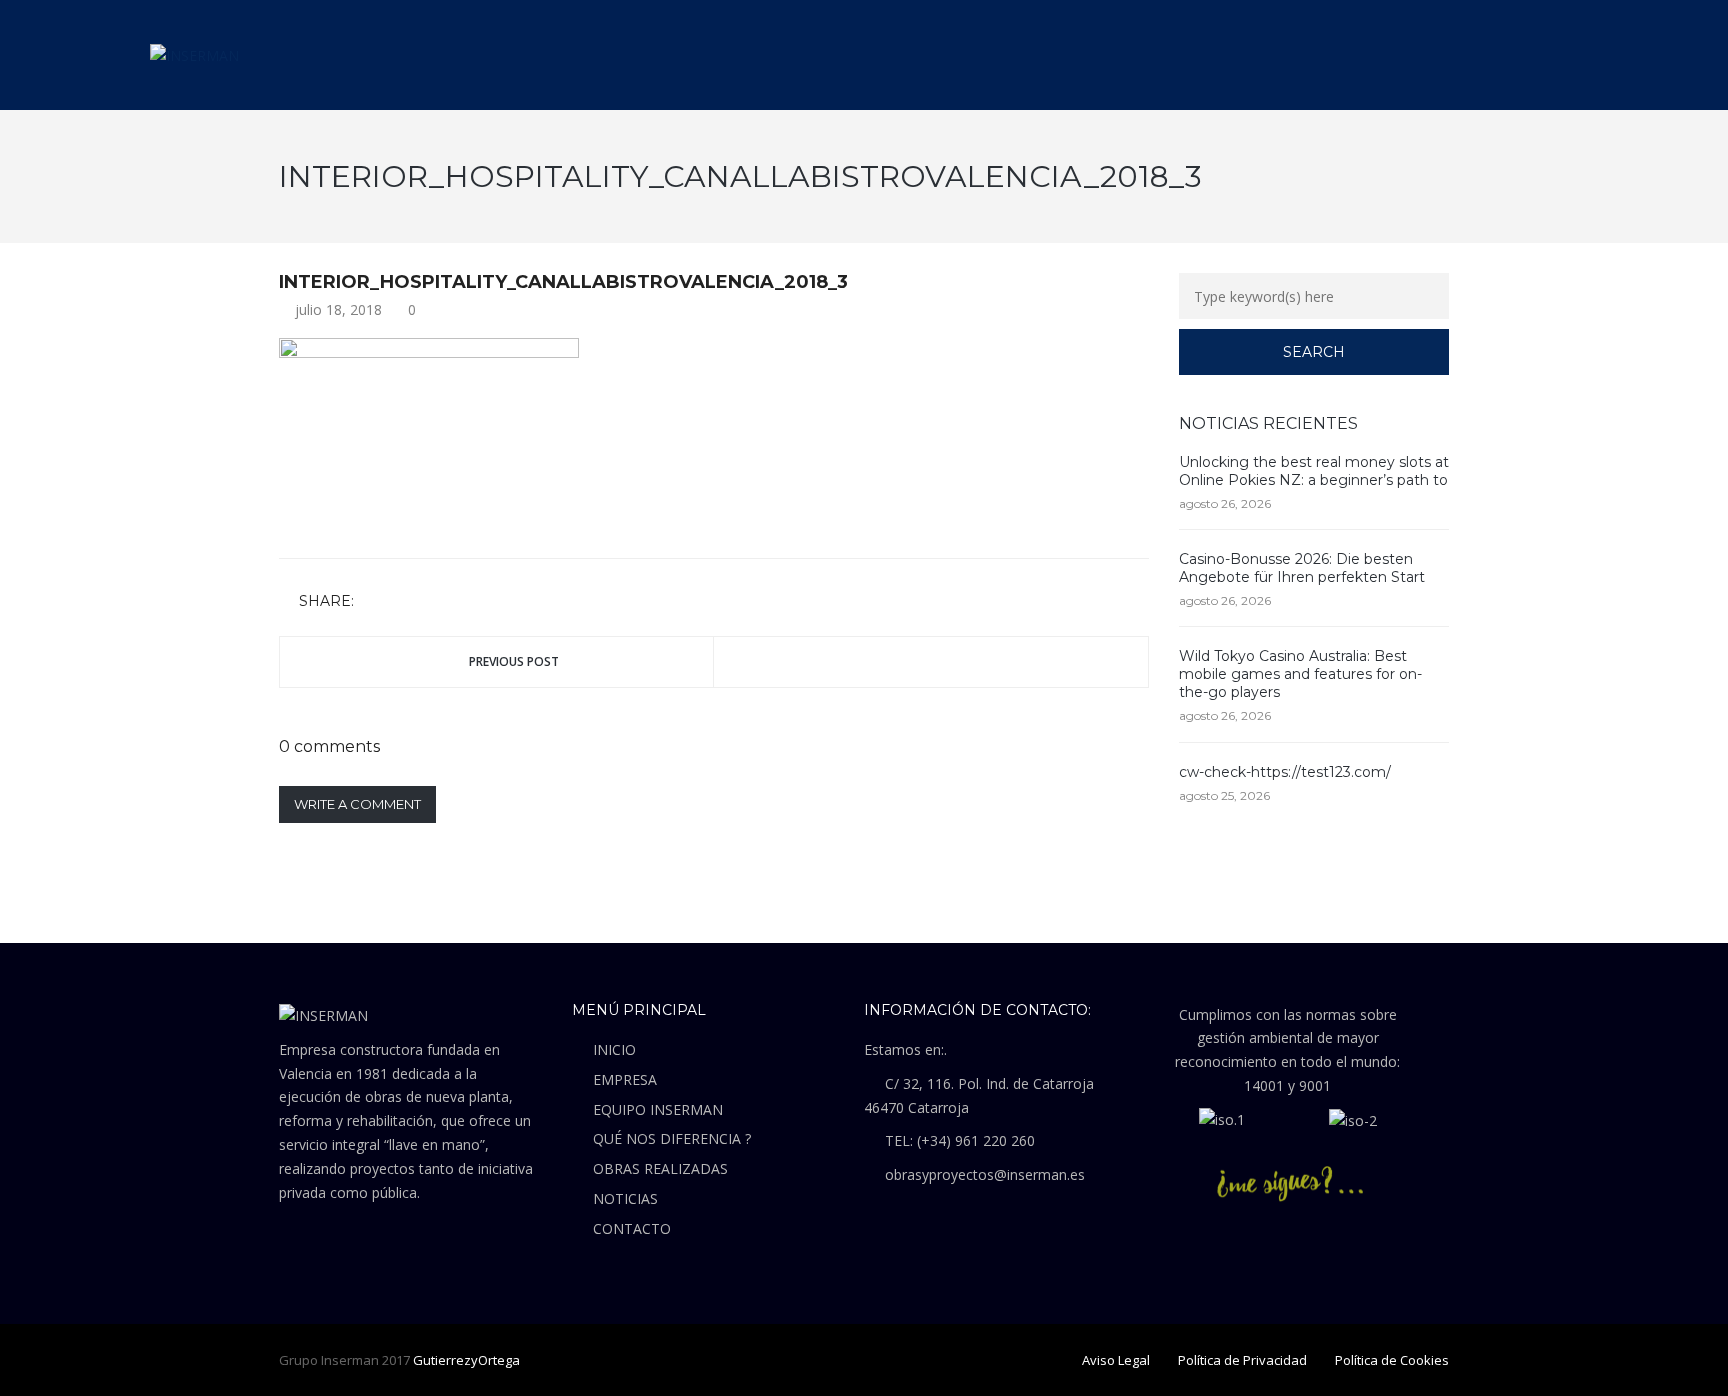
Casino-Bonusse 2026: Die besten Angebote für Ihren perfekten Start (1302, 568)
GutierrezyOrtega (466, 1360)
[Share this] (373, 602)
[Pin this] (460, 602)
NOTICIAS (625, 1198)
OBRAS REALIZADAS (660, 1168)
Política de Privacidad (1242, 1360)
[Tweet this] (402, 602)
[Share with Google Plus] (431, 602)
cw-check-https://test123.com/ (1285, 772)
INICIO (614, 1049)
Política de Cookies (1392, 1360)
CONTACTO (632, 1228)
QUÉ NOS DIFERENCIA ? (672, 1138)
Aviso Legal (1116, 1360)
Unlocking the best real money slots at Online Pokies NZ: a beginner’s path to (1314, 471)
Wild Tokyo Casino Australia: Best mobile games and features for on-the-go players (1300, 674)
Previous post (514, 661)
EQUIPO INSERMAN (658, 1109)
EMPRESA (625, 1079)
